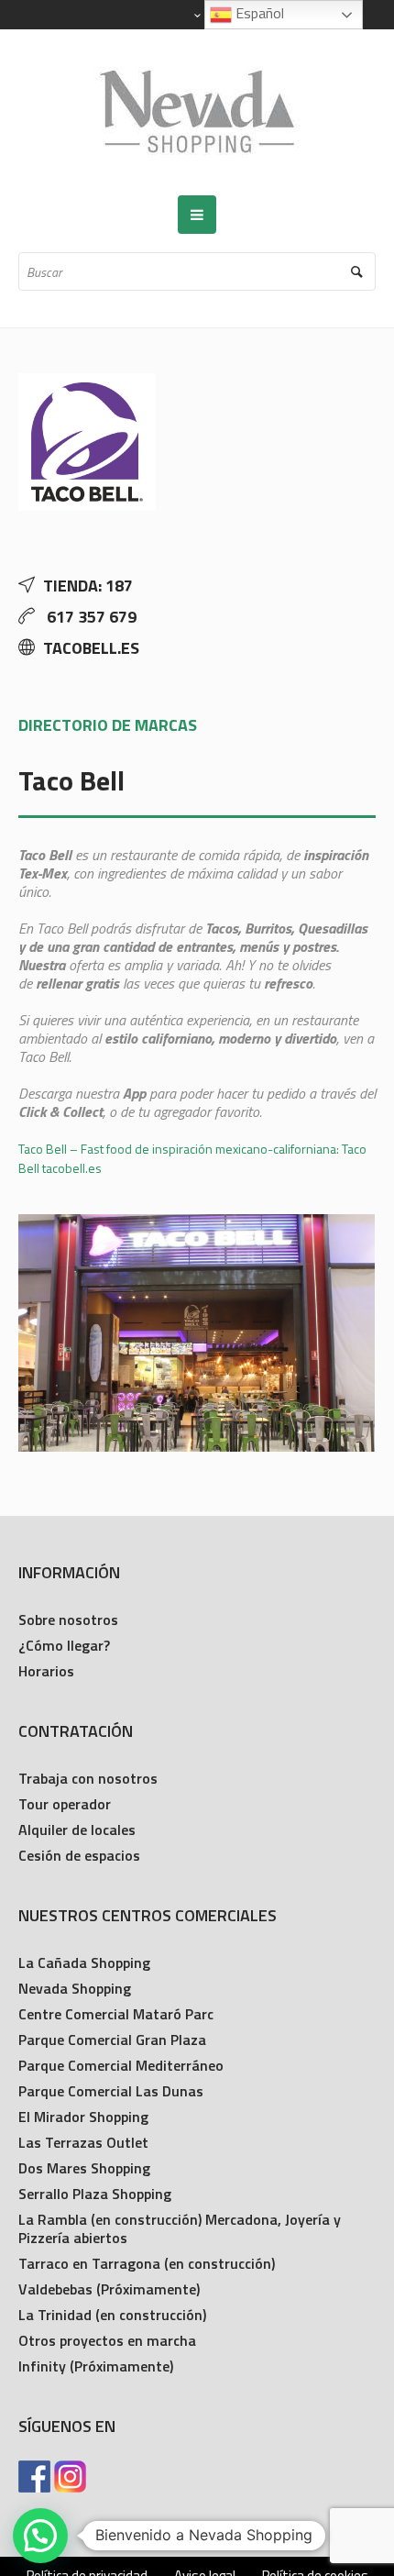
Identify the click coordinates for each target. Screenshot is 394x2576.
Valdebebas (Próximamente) (109, 2289)
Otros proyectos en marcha (107, 2340)
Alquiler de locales (77, 1830)
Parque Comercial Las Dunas (111, 2091)
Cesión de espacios (79, 1855)
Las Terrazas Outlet (83, 2142)
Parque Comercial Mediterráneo (121, 2065)
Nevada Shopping (75, 1988)
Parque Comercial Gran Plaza (112, 2040)
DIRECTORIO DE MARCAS (108, 725)
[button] (40, 2536)
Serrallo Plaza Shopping (95, 2194)
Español (258, 13)
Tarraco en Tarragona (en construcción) (147, 2263)
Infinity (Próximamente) (96, 2366)
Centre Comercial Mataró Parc (116, 2014)
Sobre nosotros (68, 1620)
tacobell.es (91, 648)
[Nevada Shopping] (197, 112)
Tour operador (65, 1804)
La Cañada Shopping (84, 1962)
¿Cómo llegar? (64, 1645)
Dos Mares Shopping (84, 2168)
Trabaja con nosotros (88, 1778)
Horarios (46, 1671)
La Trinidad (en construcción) (112, 2315)
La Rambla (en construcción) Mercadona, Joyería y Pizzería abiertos (180, 2228)
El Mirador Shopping (83, 2117)
